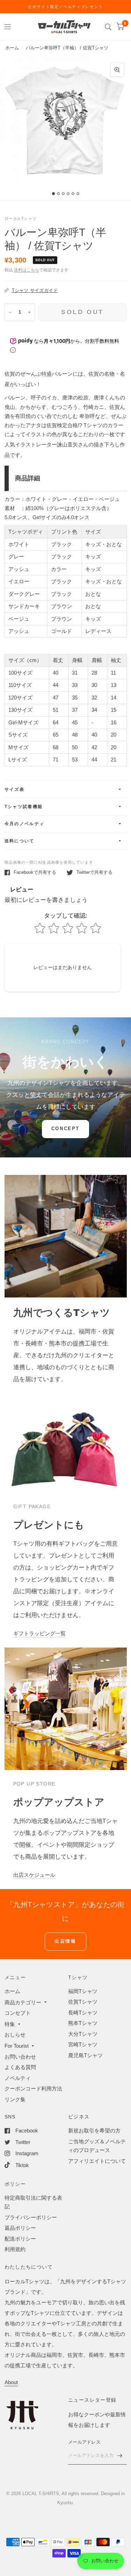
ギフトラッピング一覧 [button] (39, 1633)
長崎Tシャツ (83, 2013)
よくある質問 (20, 2067)
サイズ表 (15, 789)
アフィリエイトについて (97, 2161)
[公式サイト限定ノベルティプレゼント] (65, 7)
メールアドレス (84, 2442)
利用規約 (15, 2249)
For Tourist (17, 2046)
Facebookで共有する (35, 872)
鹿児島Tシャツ (85, 2055)
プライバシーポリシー (31, 2217)
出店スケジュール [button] (34, 1875)
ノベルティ (18, 2078)
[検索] (108, 27)
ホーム (12, 48)
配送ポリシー (20, 2239)
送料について (20, 841)
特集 (10, 2024)
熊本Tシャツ (83, 2023)
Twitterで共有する (94, 872)
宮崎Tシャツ (83, 2044)
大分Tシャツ (83, 2034)
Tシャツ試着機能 (24, 807)
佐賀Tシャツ (83, 2002)
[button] (65, 1129)
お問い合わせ (20, 2057)
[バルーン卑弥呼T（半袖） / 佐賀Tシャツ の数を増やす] (29, 312)
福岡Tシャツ (83, 1991)
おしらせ (15, 2035)
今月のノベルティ (25, 824)
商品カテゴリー (23, 2002)
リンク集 (15, 2099)
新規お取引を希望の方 (94, 2131)
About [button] (11, 2382)
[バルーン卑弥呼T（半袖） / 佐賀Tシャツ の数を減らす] (10, 312)
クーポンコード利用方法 (33, 2088)
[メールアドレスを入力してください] (120, 2456)
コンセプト (18, 2013)
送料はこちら (27, 270)
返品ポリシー (20, 2228)
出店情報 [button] (65, 1941)
